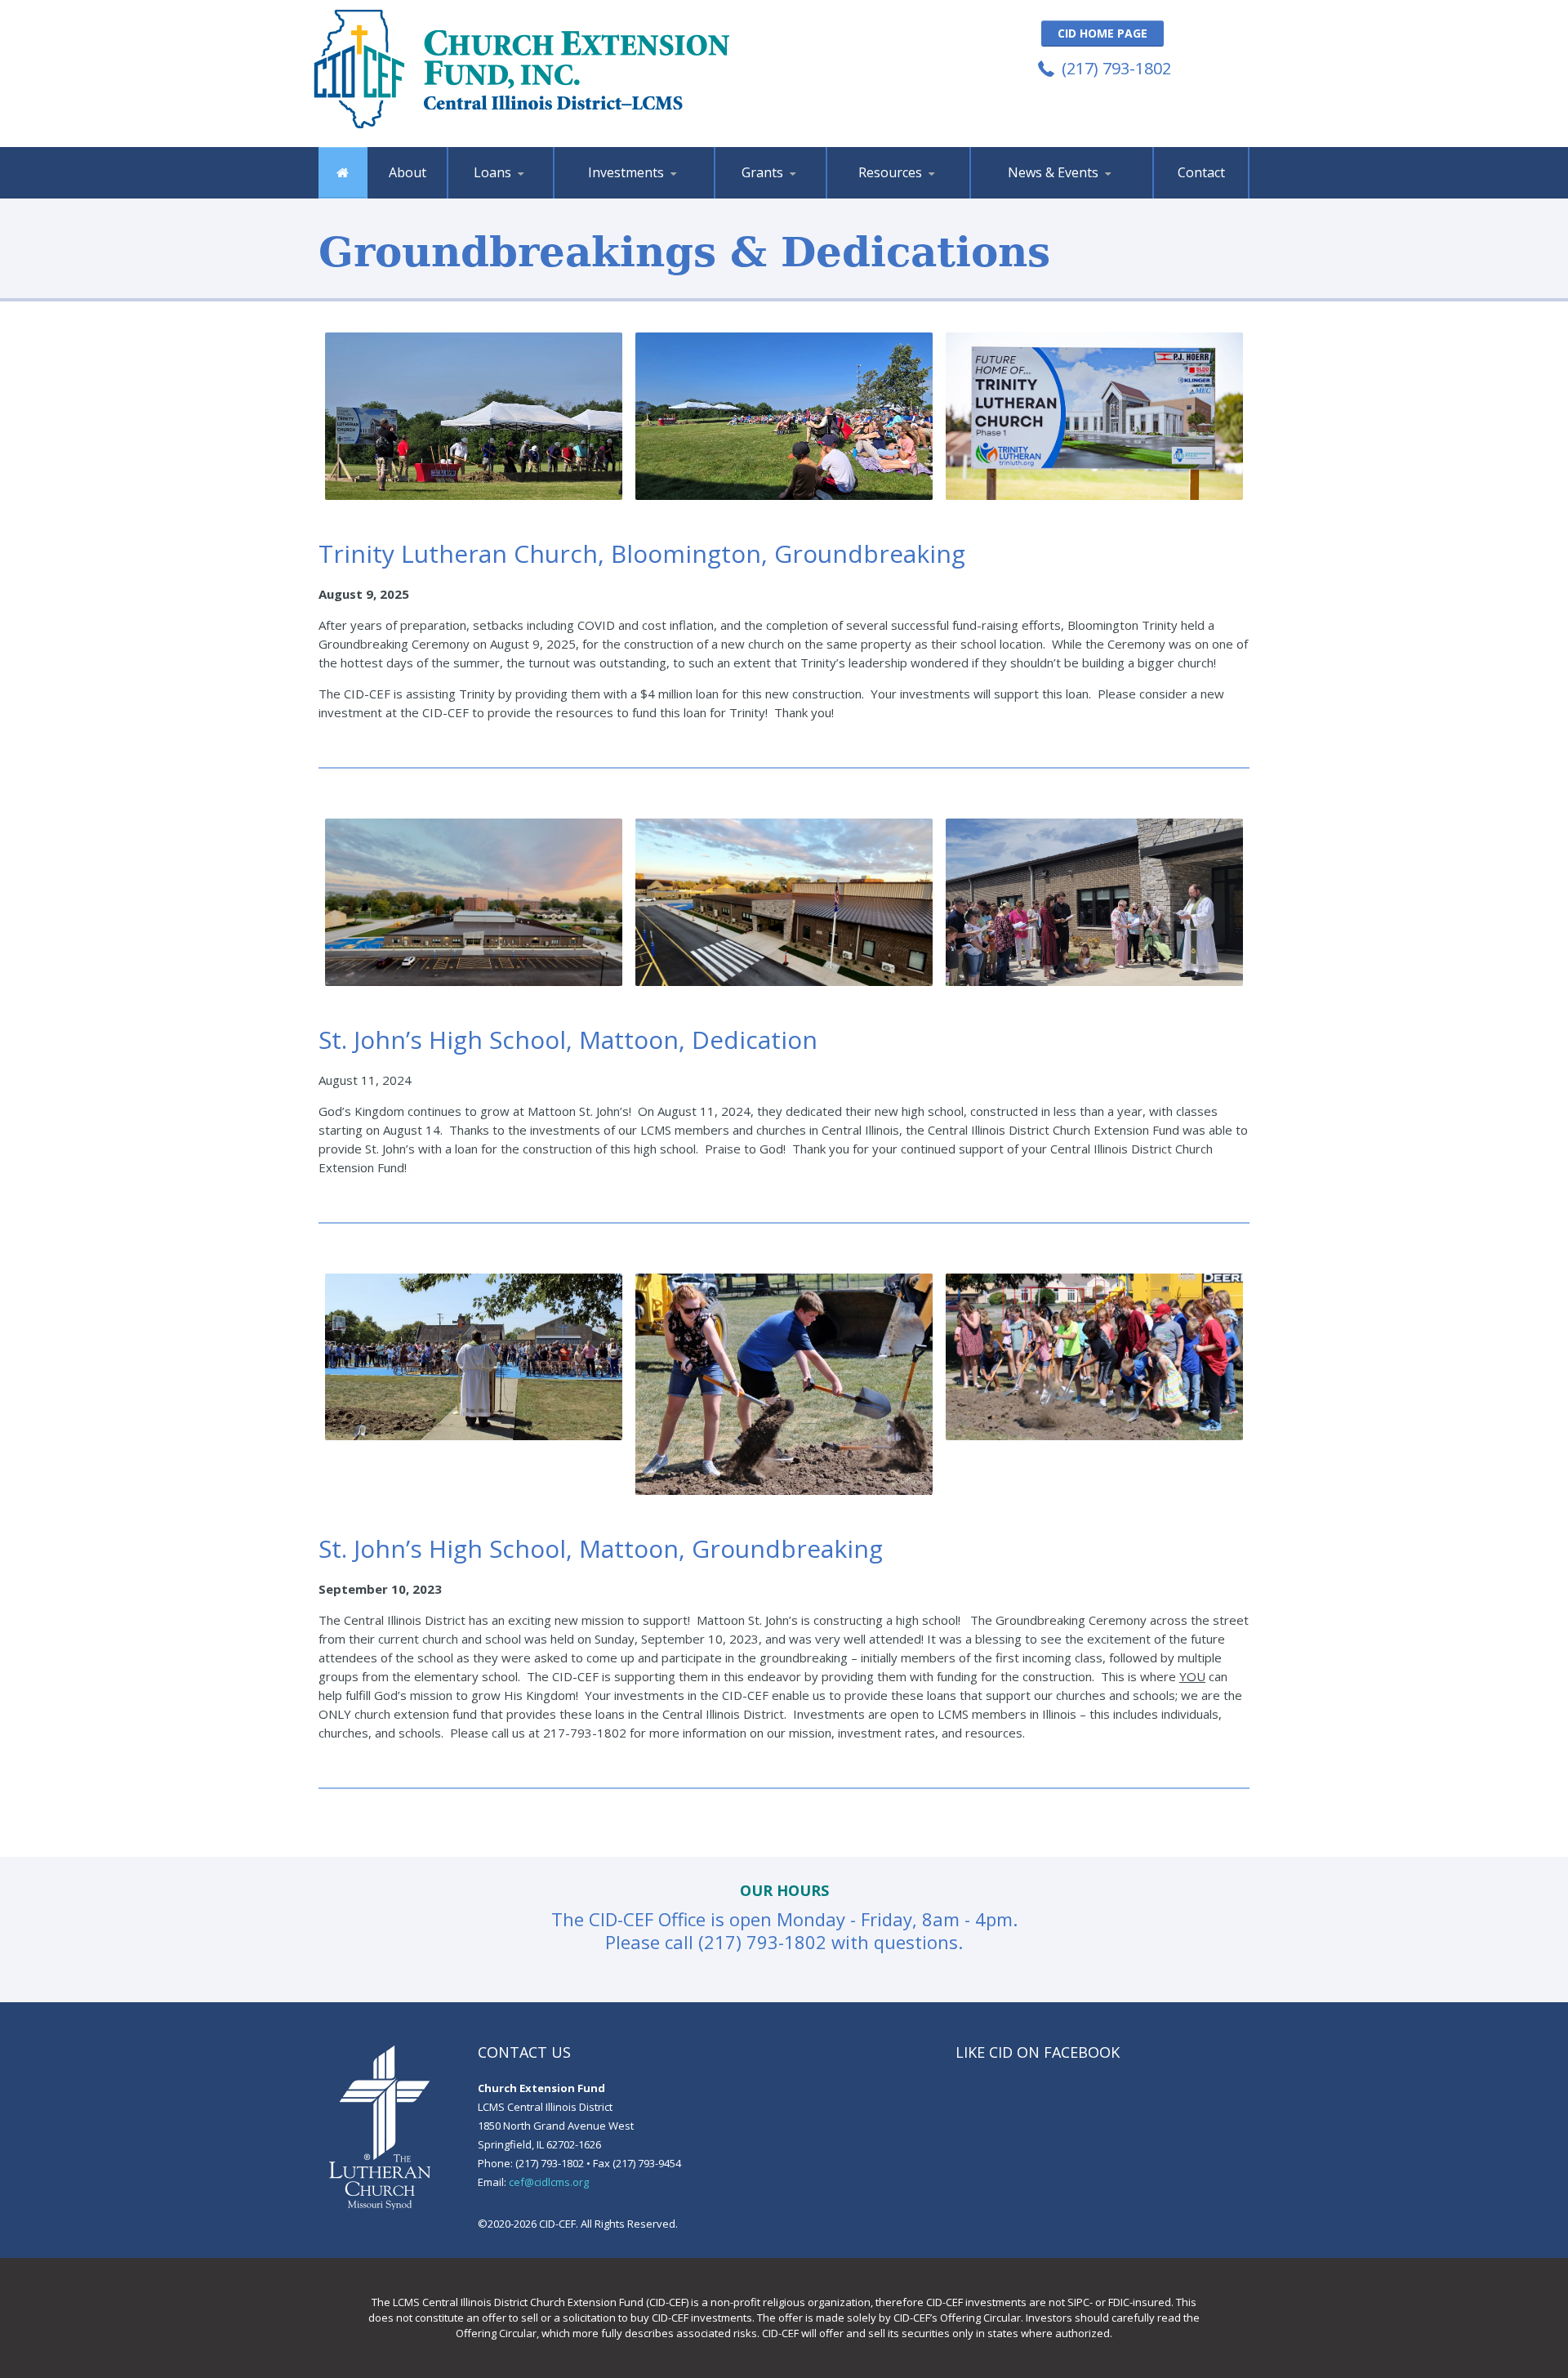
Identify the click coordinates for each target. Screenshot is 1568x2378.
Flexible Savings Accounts (635, 194)
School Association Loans (525, 193)
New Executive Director (1030, 197)
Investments (626, 172)
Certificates (636, 195)
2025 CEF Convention (1053, 194)
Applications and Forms (908, 197)
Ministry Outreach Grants (795, 195)
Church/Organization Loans (528, 195)
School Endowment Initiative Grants (790, 191)
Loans (492, 172)
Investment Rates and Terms (636, 191)
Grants (762, 172)
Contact (1201, 172)
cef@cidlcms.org (549, 2182)
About (408, 172)
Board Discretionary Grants (793, 193)
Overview (492, 197)
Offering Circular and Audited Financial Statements (907, 192)
